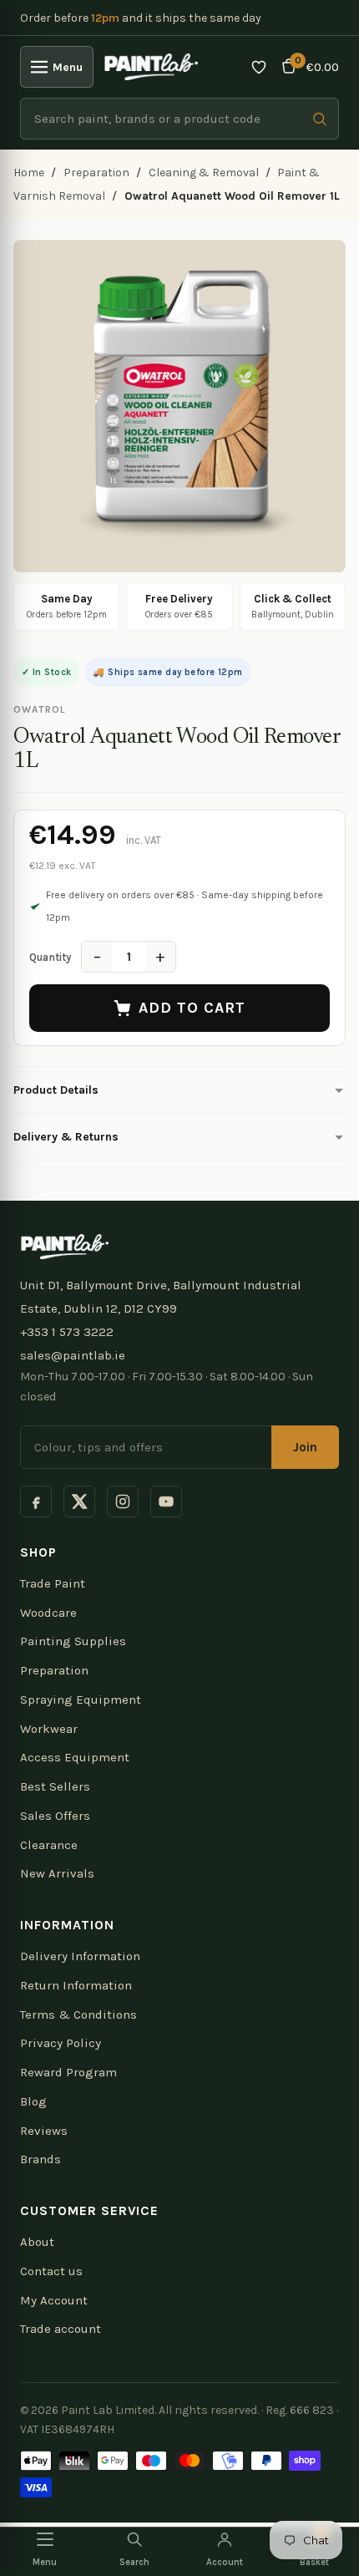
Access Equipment (75, 1757)
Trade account (61, 2329)
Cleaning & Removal (204, 173)
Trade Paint (53, 1583)
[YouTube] (166, 1501)
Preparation (96, 173)
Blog (33, 2101)
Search (134, 2562)
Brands (40, 2159)
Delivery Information (80, 1956)
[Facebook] (36, 1501)
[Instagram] (123, 1501)
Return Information (76, 1985)
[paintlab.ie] (151, 67)
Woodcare (48, 1613)
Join (305, 1447)
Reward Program (68, 2072)
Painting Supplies (73, 1641)
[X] (79, 1501)
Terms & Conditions (78, 2015)
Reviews (44, 2131)
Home (29, 173)
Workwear (49, 1729)
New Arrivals (57, 1873)
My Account (54, 2300)
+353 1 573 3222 (67, 1332)
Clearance (49, 1845)
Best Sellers (55, 1786)
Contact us (51, 2271)
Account (225, 2562)
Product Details (56, 1090)
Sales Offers (55, 1816)
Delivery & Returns (66, 1137)
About (37, 2242)
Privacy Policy (61, 2043)
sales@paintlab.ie (73, 1355)
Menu (68, 67)
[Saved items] (259, 67)
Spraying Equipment (81, 1700)
